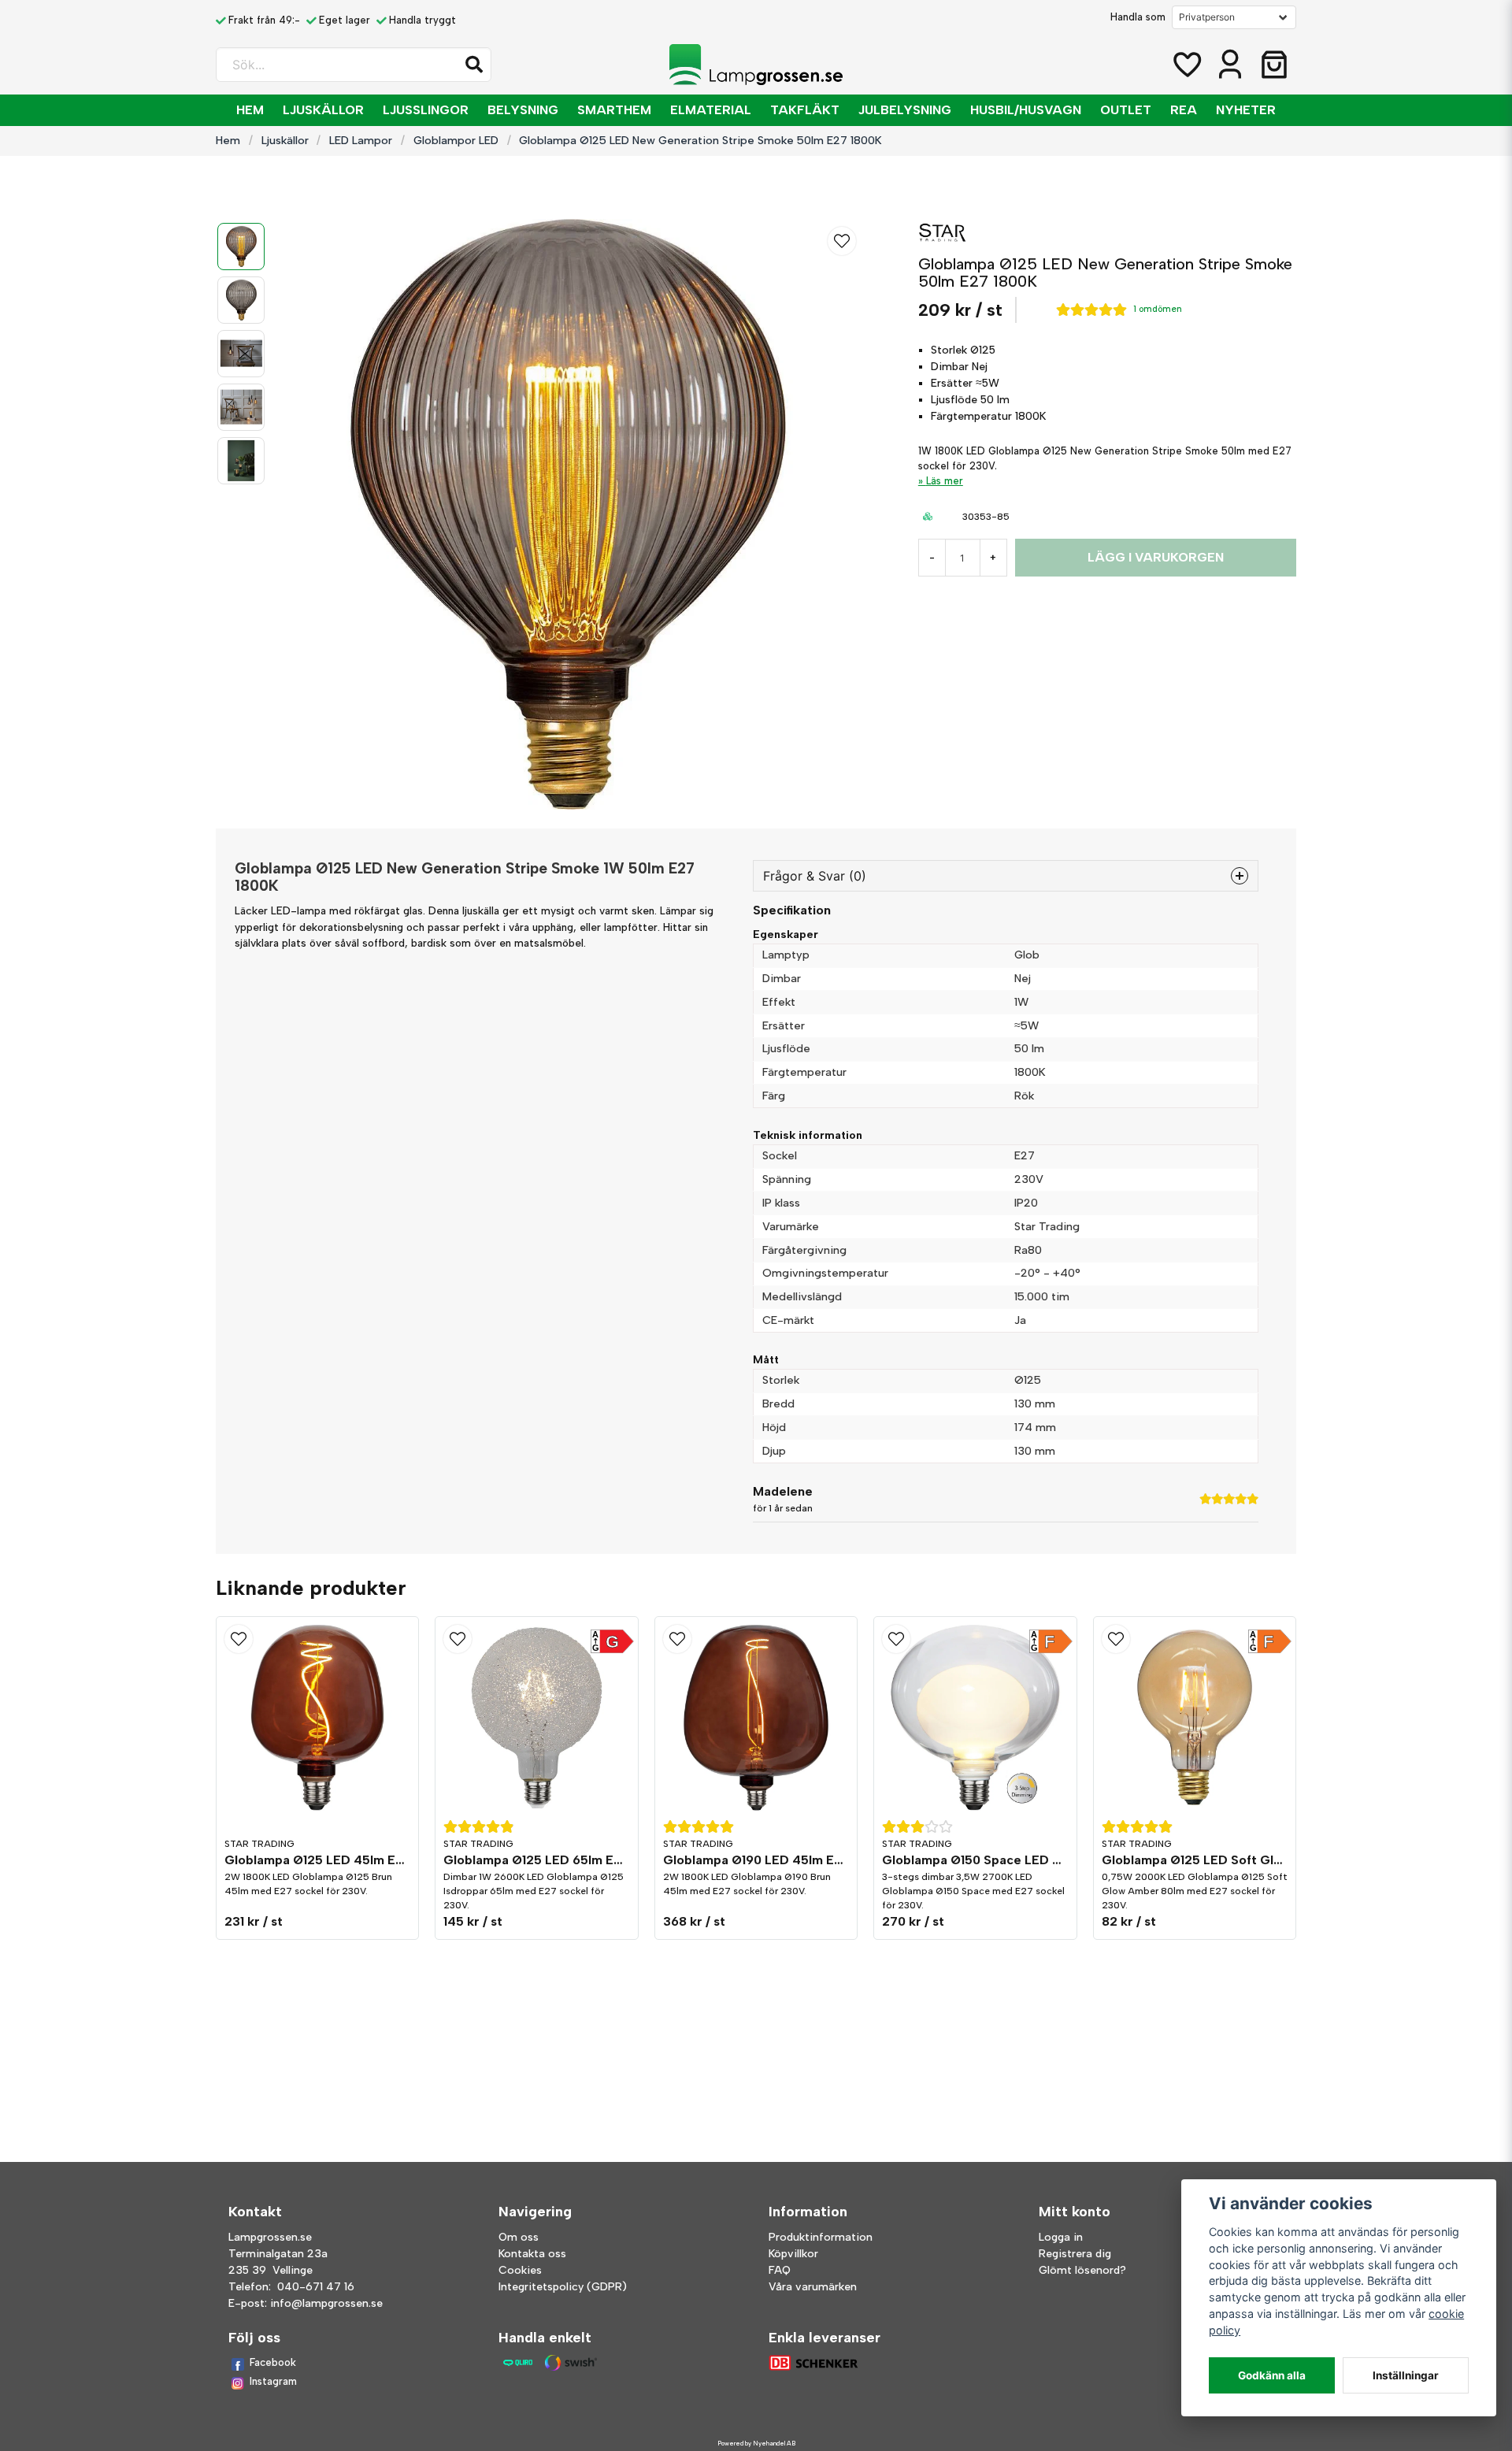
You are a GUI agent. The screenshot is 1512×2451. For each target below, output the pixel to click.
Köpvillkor (793, 2254)
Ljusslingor (426, 110)
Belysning (523, 110)
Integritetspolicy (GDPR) (563, 2287)
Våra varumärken (813, 2287)
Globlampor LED (456, 140)
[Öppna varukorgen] (1274, 65)
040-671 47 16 (316, 2287)
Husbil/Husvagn (1026, 110)
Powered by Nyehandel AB (756, 2443)
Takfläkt (805, 110)
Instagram (273, 2381)
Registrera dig (1075, 2254)
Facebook (273, 2362)
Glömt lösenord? (1082, 2270)
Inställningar (1406, 2375)
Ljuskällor (323, 110)
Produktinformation (821, 2237)
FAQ (780, 2270)
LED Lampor (361, 140)
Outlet (1126, 110)
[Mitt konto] (1230, 65)
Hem (250, 110)
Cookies (520, 2270)
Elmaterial (711, 110)
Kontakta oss (532, 2254)
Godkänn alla (1272, 2375)
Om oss (519, 2237)
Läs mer (945, 481)
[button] (474, 65)
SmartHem (614, 110)
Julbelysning (905, 110)
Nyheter (1246, 110)
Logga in (1061, 2237)
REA (1184, 110)
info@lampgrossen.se (326, 2303)
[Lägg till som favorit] (1186, 65)
